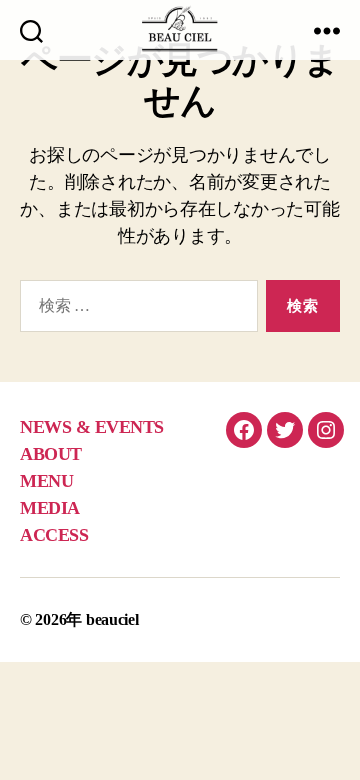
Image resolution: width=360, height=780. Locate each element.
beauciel (112, 619)
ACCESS (54, 535)
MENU (46, 481)
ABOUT (51, 454)
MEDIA (50, 508)
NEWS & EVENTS (92, 427)
